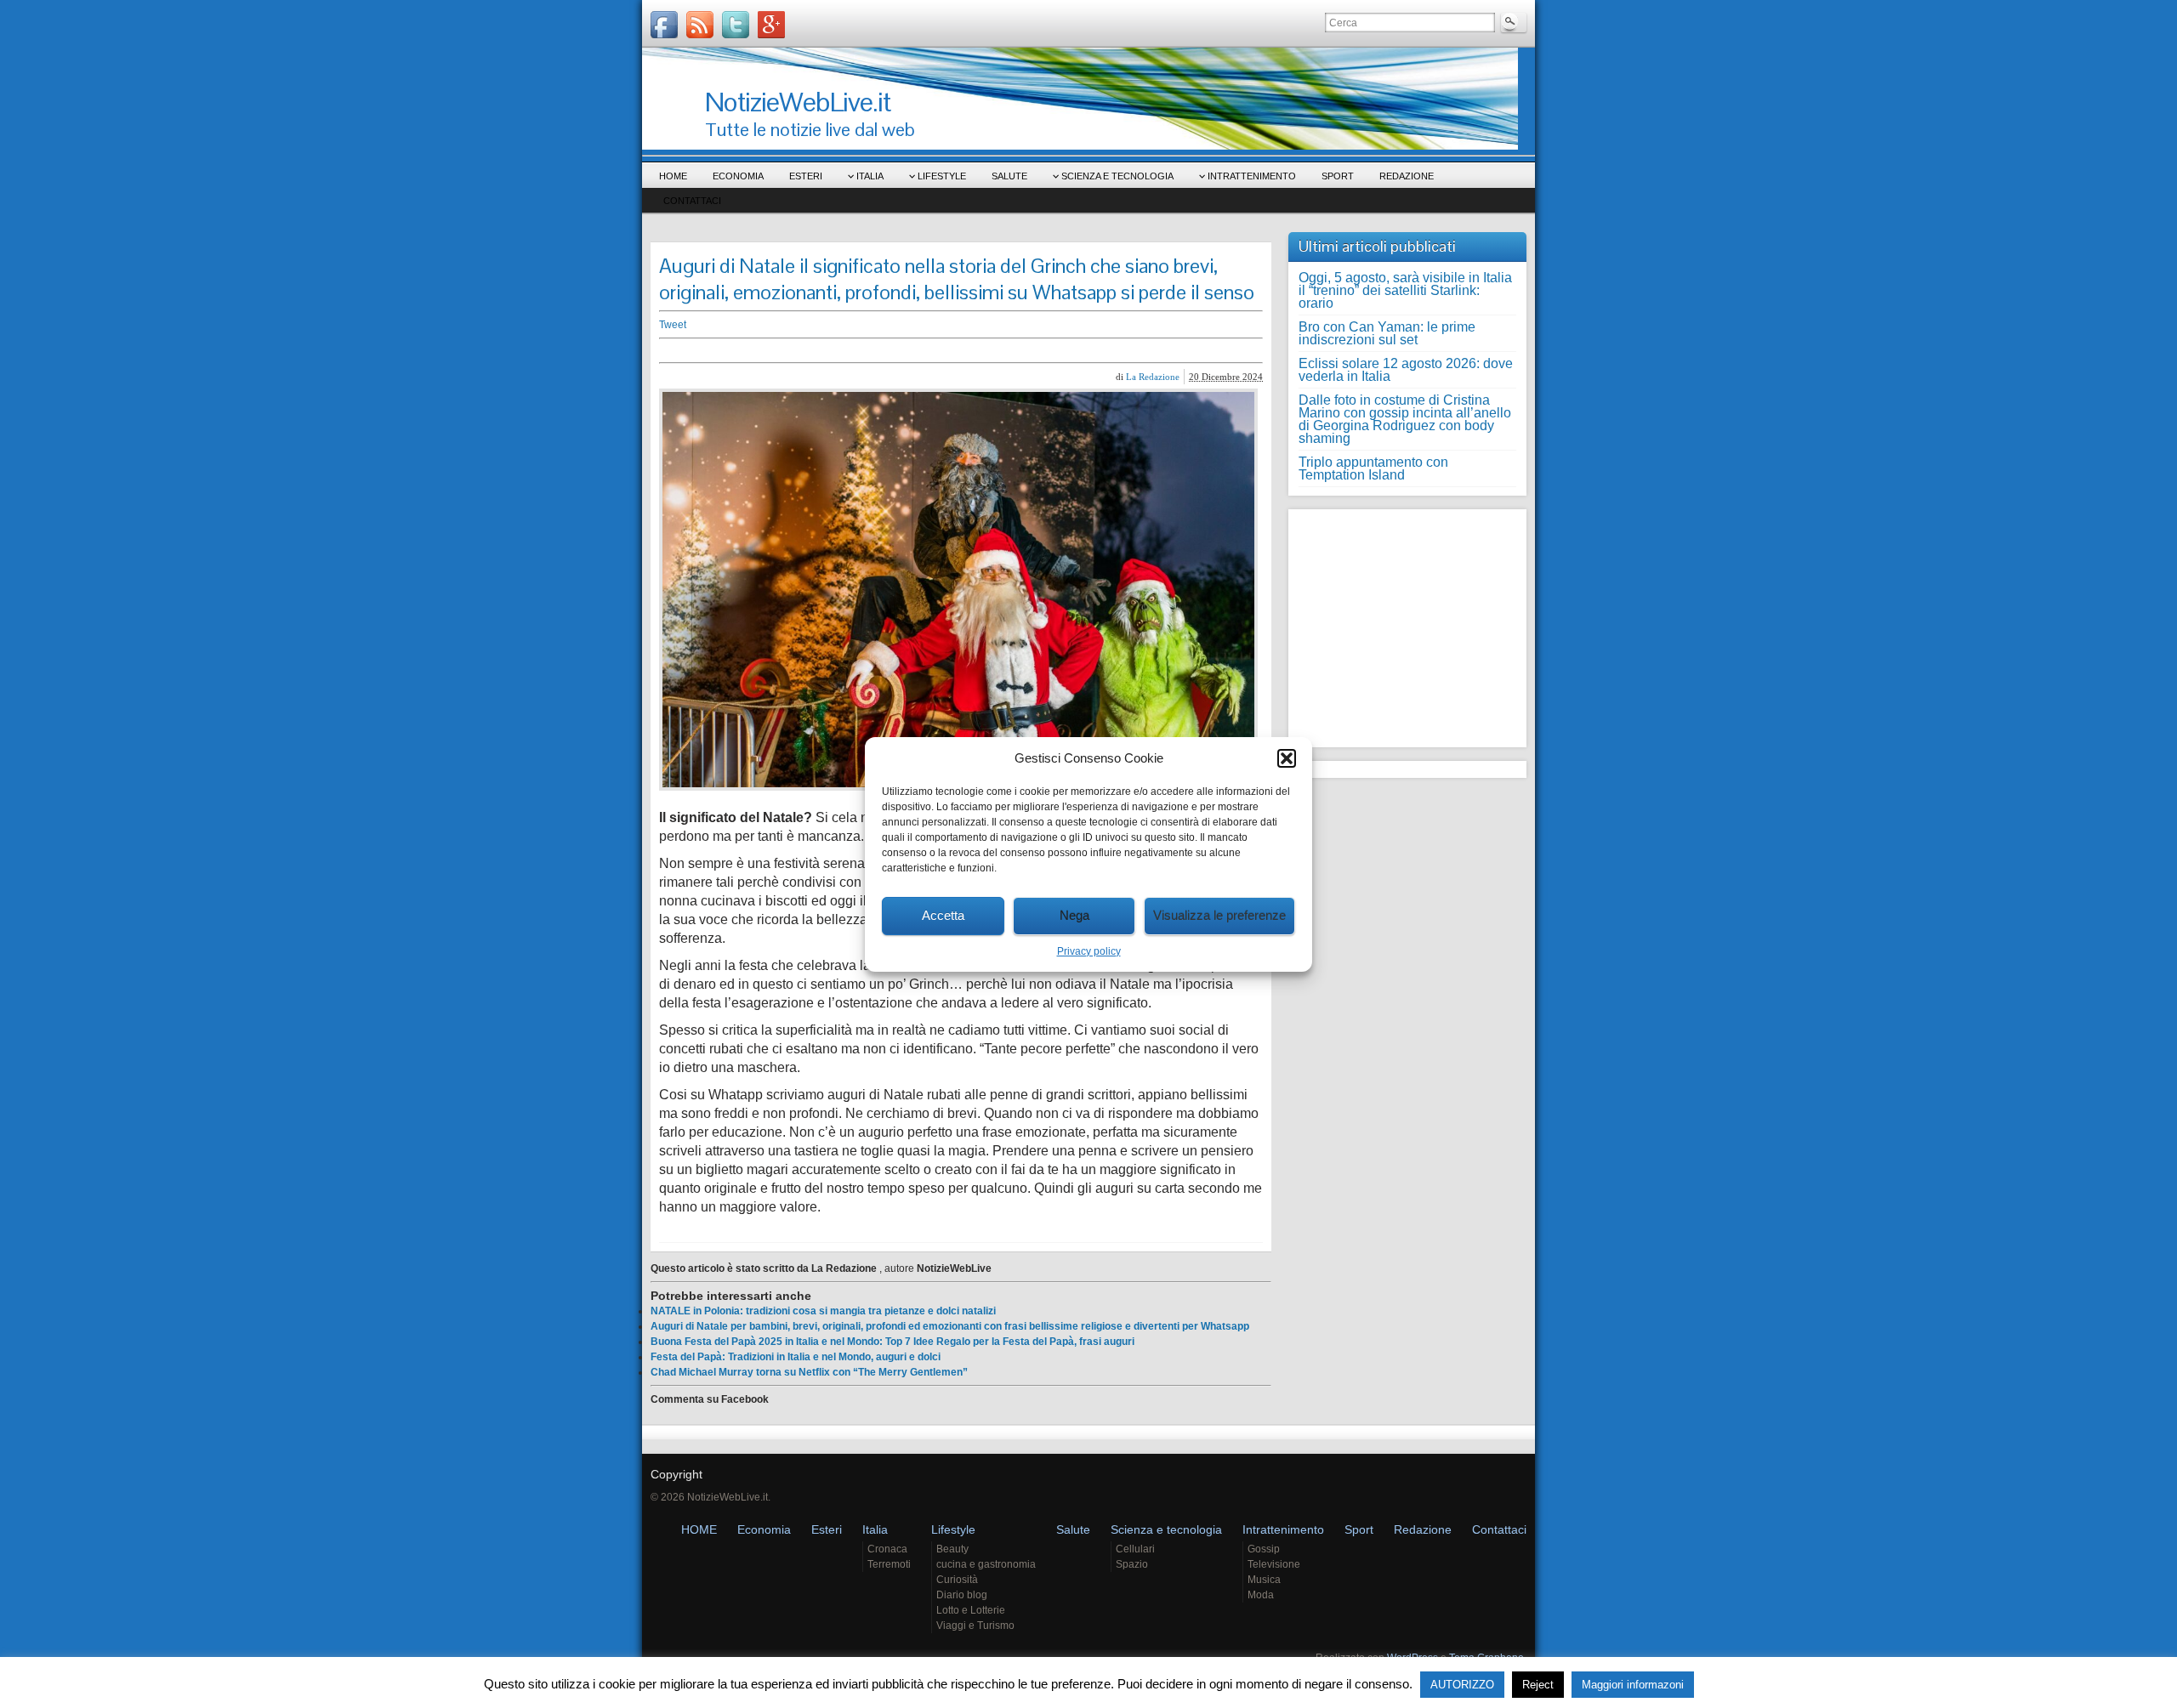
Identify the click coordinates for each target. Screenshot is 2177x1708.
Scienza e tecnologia (1117, 176)
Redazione (1407, 176)
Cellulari (1135, 1549)
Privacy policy (1089, 951)
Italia (870, 176)
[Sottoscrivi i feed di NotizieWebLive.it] (700, 25)
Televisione (1274, 1564)
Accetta (943, 915)
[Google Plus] (771, 25)
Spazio (1132, 1564)
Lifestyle (942, 176)
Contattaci (692, 201)
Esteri (806, 176)
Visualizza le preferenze (1219, 915)
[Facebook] (664, 25)
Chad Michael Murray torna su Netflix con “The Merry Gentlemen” (809, 1372)
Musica (1264, 1580)
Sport (1338, 176)
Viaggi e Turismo (975, 1626)
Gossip (1264, 1549)
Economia (738, 176)
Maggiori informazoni (1633, 1685)
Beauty (952, 1549)
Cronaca (887, 1549)
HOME (673, 176)
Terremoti (889, 1564)
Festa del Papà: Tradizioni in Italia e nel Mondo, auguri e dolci (796, 1357)
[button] (1287, 758)
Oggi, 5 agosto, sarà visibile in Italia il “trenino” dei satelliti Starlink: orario (1405, 290)
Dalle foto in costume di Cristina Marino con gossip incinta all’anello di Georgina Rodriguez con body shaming (1405, 419)
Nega (1074, 915)
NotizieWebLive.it (798, 102)
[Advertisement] (923, 351)
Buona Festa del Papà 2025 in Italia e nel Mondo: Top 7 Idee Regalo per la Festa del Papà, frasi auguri (892, 1342)
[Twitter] (736, 25)
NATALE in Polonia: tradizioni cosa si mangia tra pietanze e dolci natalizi (823, 1311)
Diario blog (962, 1595)
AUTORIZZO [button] (1462, 1685)
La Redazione (1153, 377)
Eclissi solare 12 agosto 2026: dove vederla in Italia (1406, 370)
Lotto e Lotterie (971, 1610)
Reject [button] (1538, 1685)
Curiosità (957, 1580)
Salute (1009, 176)
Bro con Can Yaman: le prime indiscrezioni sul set (1387, 333)
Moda (1261, 1595)
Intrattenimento (1252, 176)
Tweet (673, 325)
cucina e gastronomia (986, 1564)
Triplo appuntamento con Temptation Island (1373, 468)
